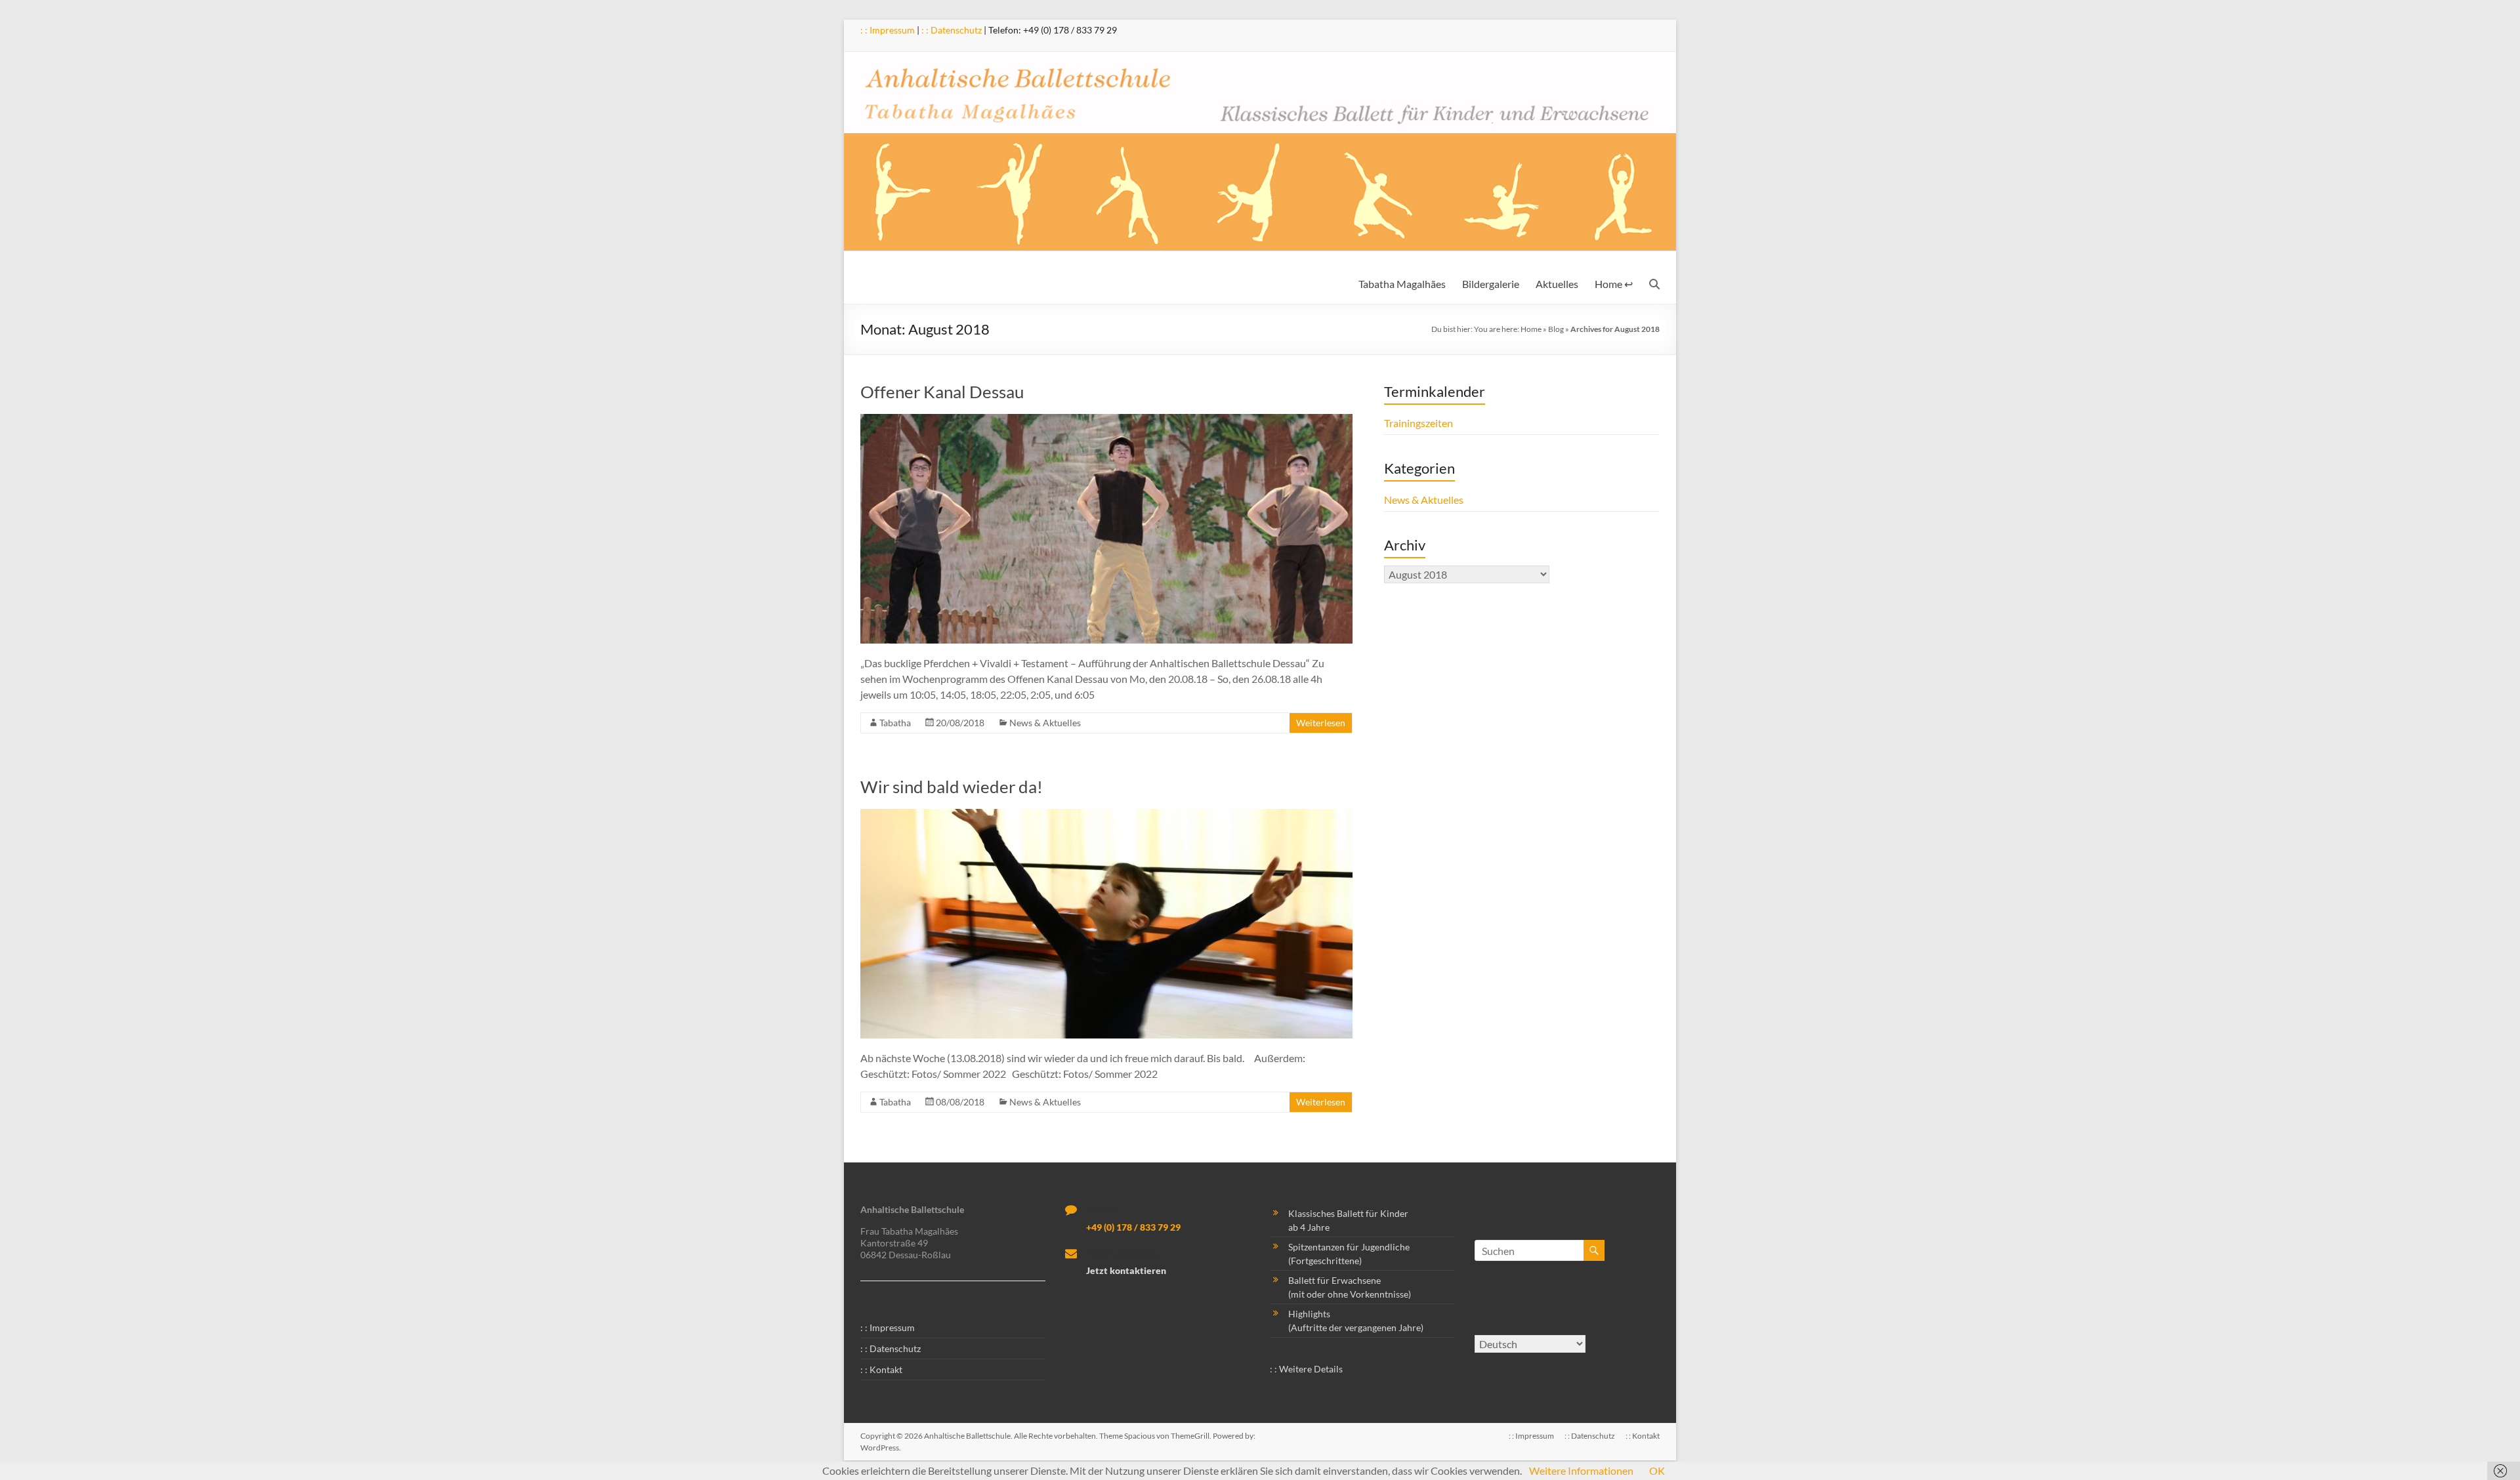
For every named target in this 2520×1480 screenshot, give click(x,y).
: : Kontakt (881, 1369)
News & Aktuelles (1045, 723)
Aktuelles (1557, 284)
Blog (1556, 329)
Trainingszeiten (1418, 423)
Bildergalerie (1491, 284)
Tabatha (895, 723)
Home (1531, 329)
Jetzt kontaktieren (1126, 1270)
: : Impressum (888, 30)
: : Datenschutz (952, 30)
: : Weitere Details (1306, 1369)
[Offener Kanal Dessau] (1106, 420)
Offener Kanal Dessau (942, 392)
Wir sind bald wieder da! (952, 787)
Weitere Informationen (1581, 1470)
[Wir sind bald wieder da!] (1106, 815)
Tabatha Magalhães (1402, 284)
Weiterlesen (1321, 723)
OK (1657, 1470)
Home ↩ (1614, 284)
